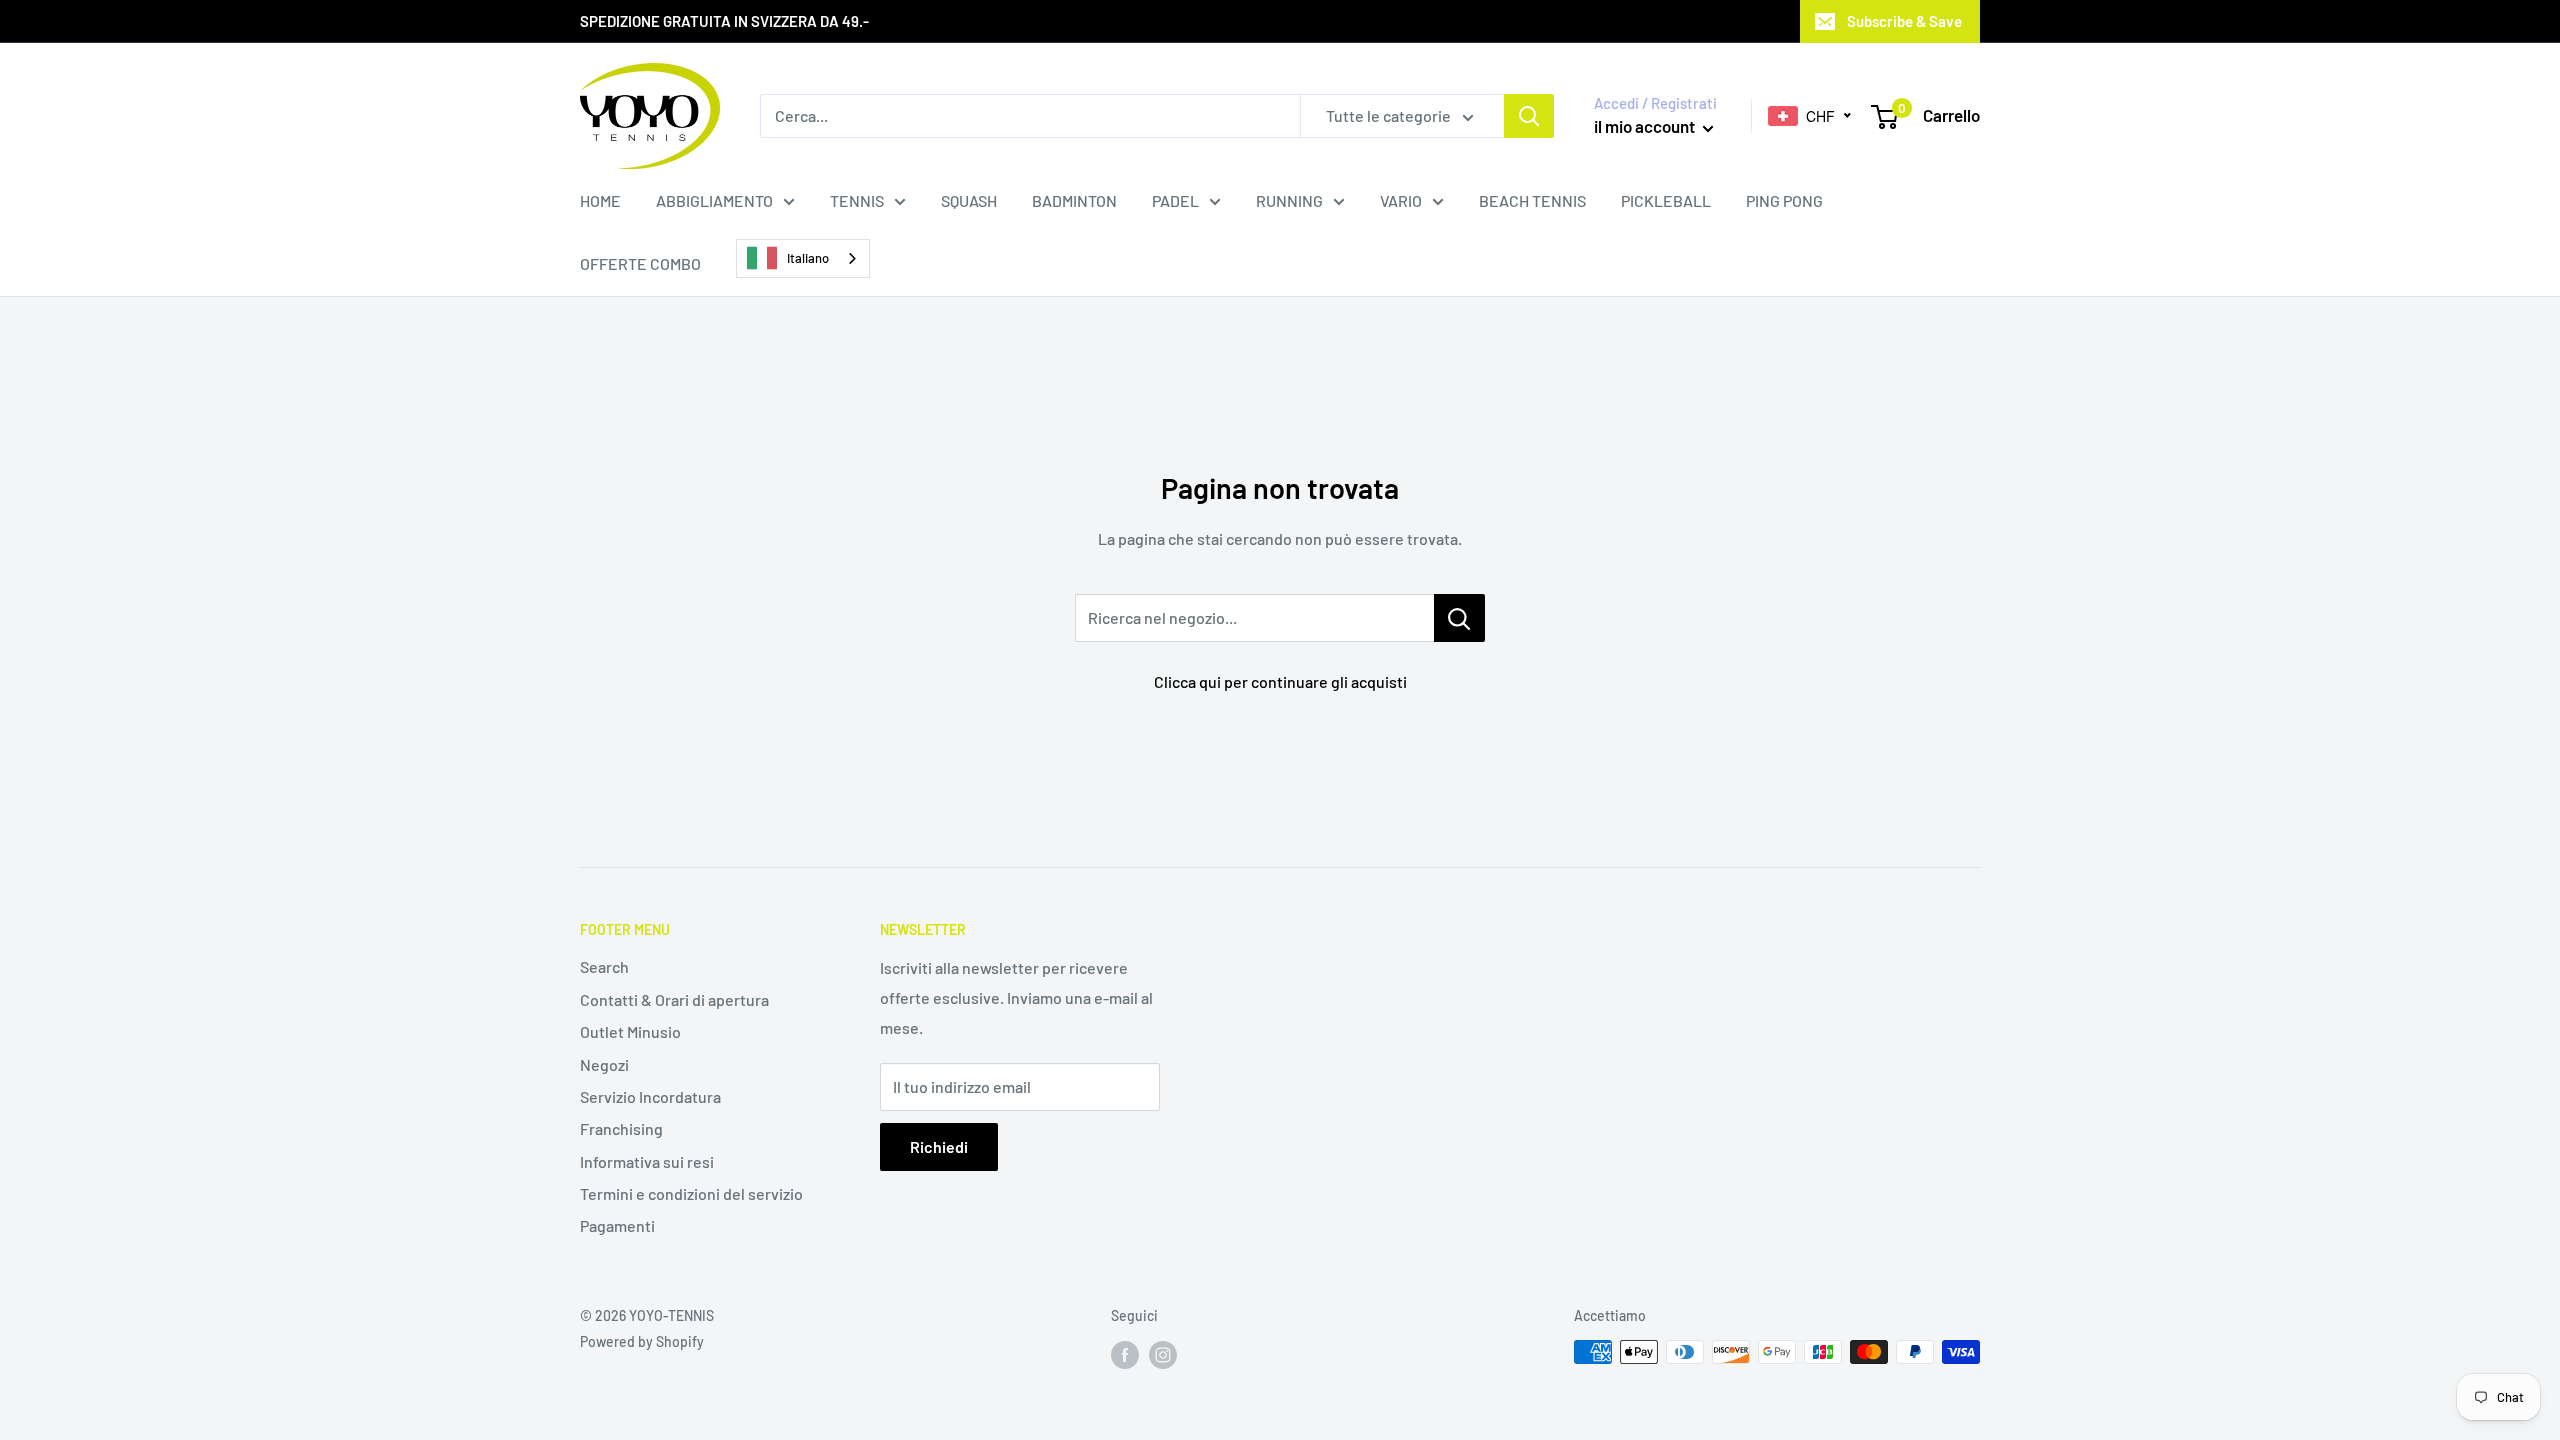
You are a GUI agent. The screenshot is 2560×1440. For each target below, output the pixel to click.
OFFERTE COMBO (640, 263)
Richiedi (939, 1146)
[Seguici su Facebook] (1125, 1354)
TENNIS (857, 200)
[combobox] (803, 258)
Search (604, 966)
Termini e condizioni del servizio (691, 1193)
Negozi (604, 1064)
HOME (600, 200)
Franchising (621, 1128)
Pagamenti (617, 1225)
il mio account (1646, 126)
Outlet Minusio (630, 1031)
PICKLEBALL (1666, 200)
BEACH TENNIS (1532, 200)
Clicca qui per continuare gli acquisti (1280, 681)
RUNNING (1289, 200)
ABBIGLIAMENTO (714, 200)
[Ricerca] (1529, 116)
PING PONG (1784, 200)
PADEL (1175, 200)
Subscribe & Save (1904, 21)
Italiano (808, 258)
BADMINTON (1074, 200)
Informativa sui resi (647, 1161)
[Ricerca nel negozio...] (1459, 618)
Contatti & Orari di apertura (674, 999)
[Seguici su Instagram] (1163, 1354)
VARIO (1401, 200)
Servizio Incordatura (650, 1096)
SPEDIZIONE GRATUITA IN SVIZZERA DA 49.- (724, 21)
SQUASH (969, 200)
